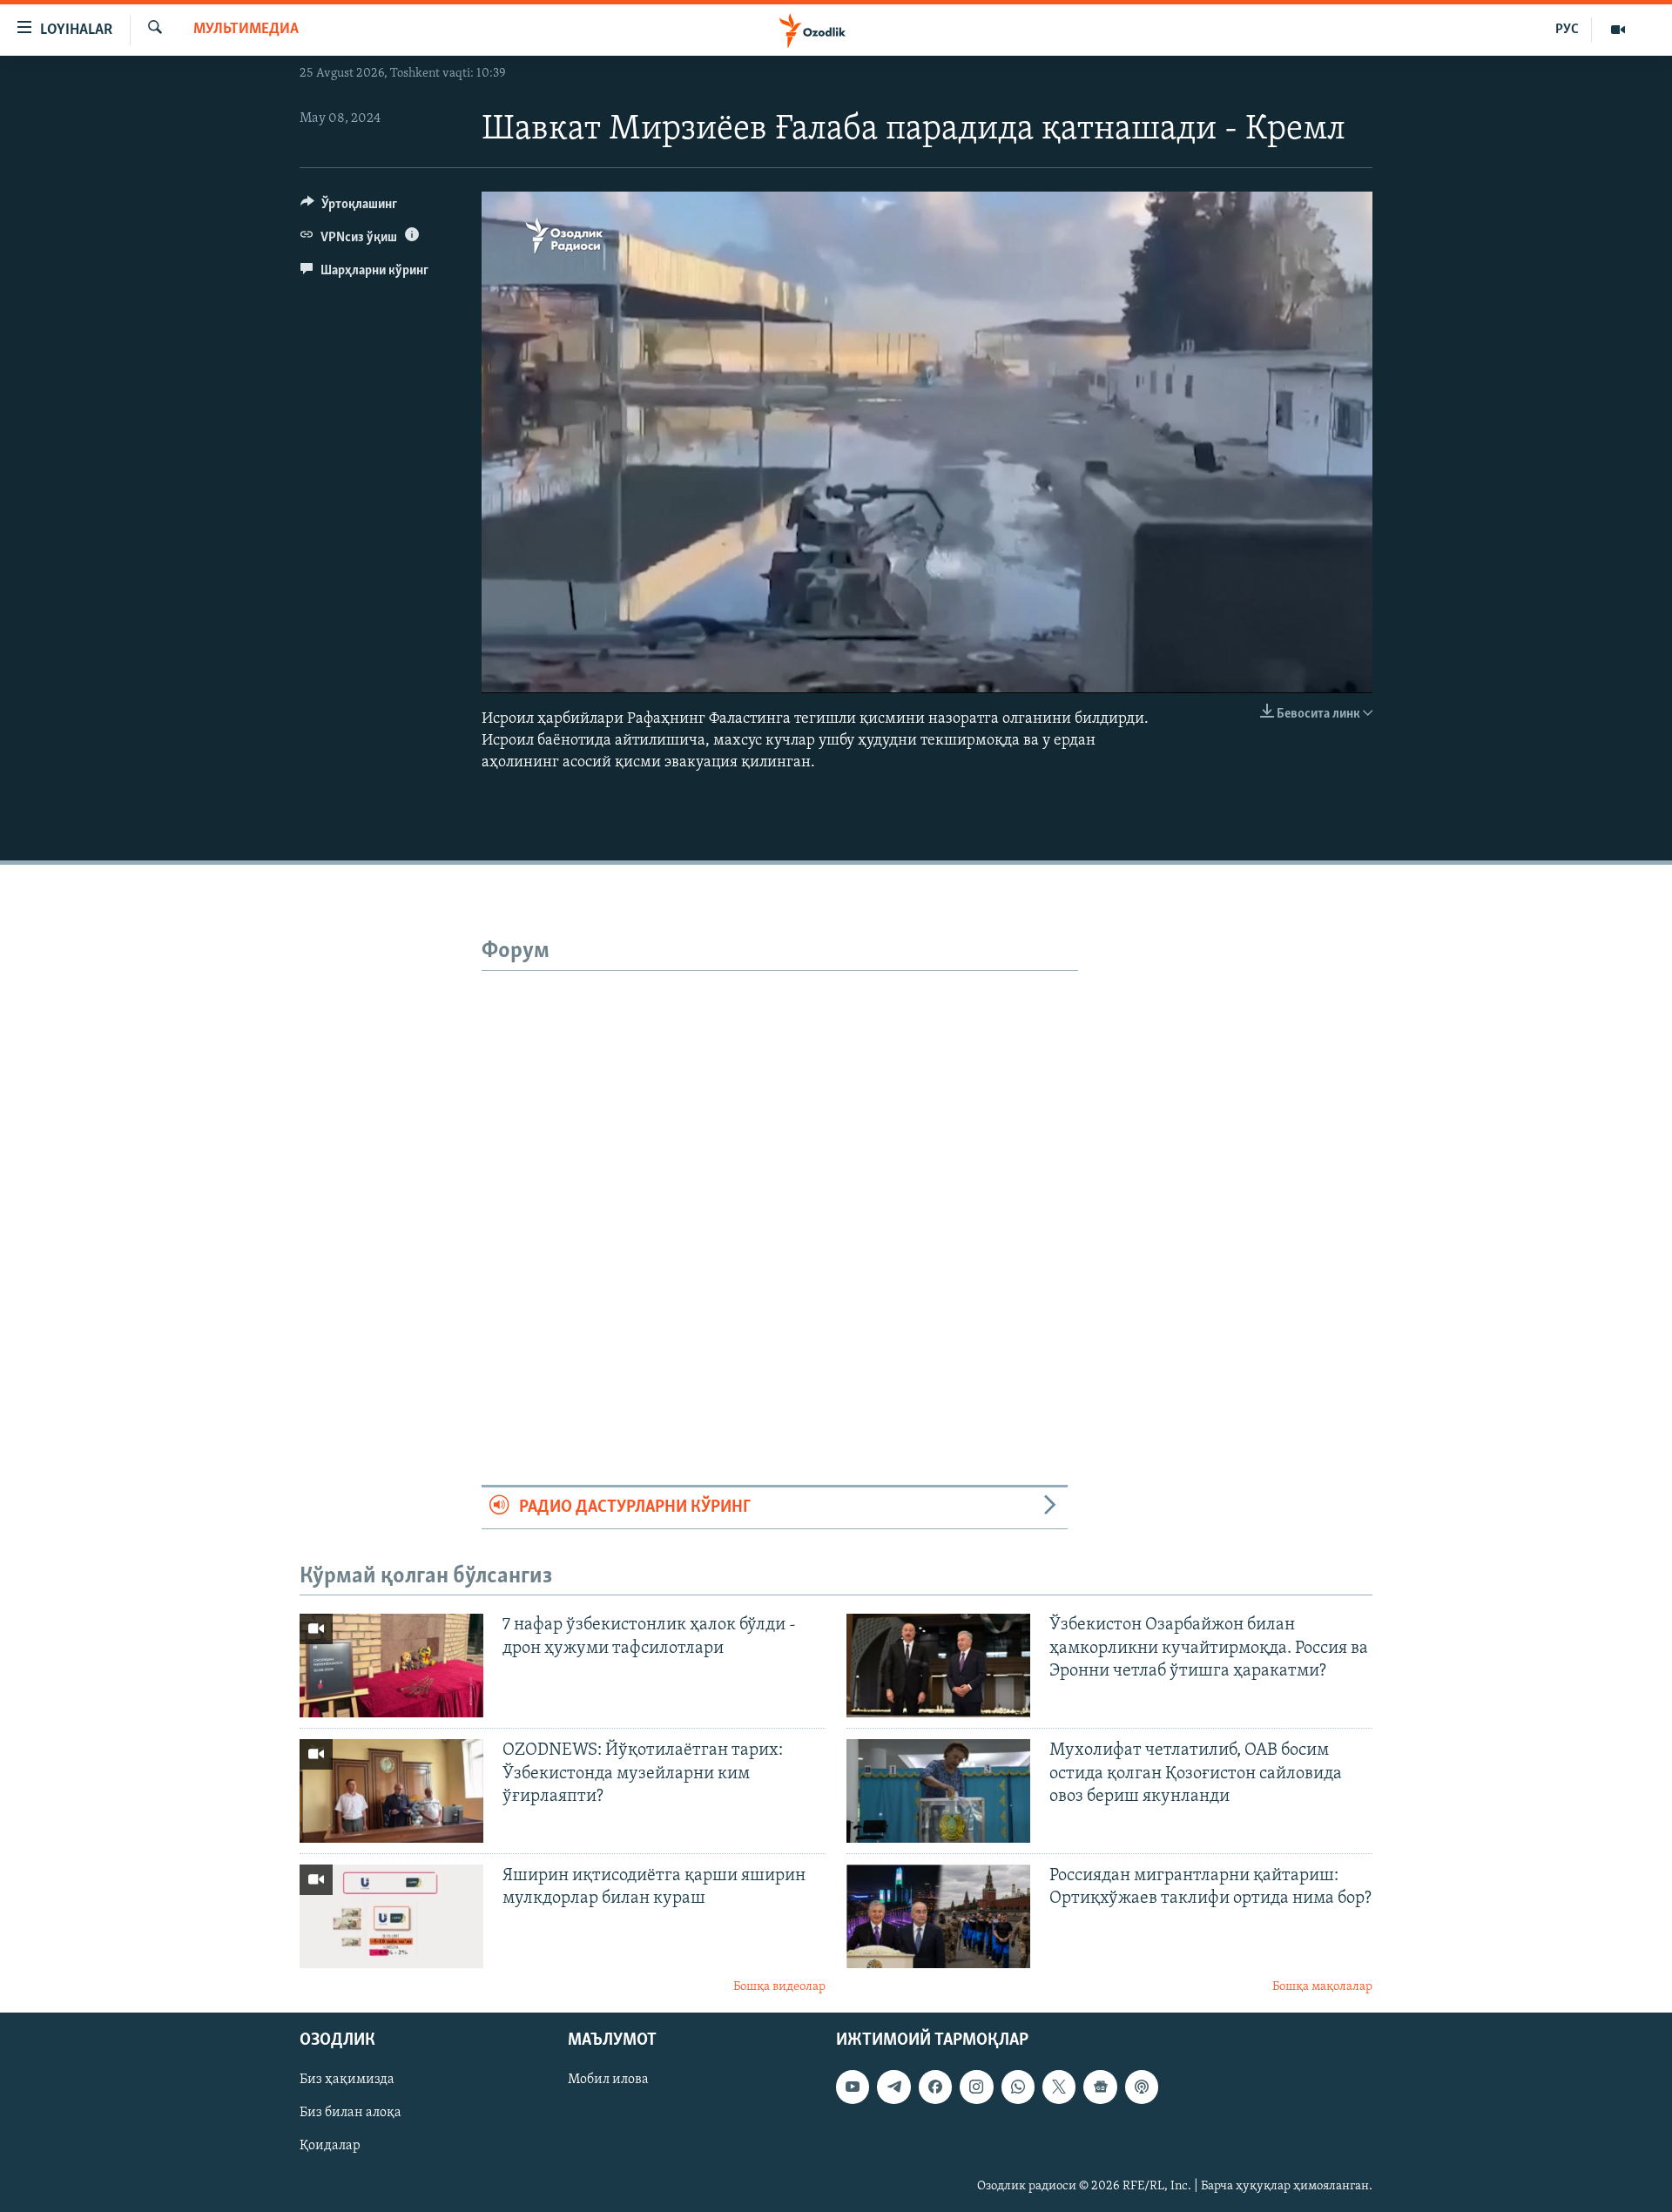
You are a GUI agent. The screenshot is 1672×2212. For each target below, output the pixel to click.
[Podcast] (1142, 2087)
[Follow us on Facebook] (935, 2087)
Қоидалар (330, 2146)
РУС (1567, 30)
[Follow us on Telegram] (893, 2087)
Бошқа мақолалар (1322, 1987)
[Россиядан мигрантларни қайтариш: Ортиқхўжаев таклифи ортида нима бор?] (938, 1916)
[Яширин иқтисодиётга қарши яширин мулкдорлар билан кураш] (391, 1916)
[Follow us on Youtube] (853, 2087)
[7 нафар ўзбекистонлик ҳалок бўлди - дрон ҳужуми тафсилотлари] (391, 1666)
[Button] (349, 208)
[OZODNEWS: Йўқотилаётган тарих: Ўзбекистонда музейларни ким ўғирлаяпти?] (391, 1791)
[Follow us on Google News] (1100, 2087)
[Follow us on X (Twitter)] (1059, 2087)
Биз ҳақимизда (347, 2080)
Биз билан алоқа (351, 2113)
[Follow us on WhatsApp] (1018, 2087)
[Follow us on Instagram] (976, 2087)
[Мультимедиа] (1618, 30)
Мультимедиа (246, 30)
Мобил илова (608, 2080)
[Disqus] (780, 1189)
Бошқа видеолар (779, 1987)
